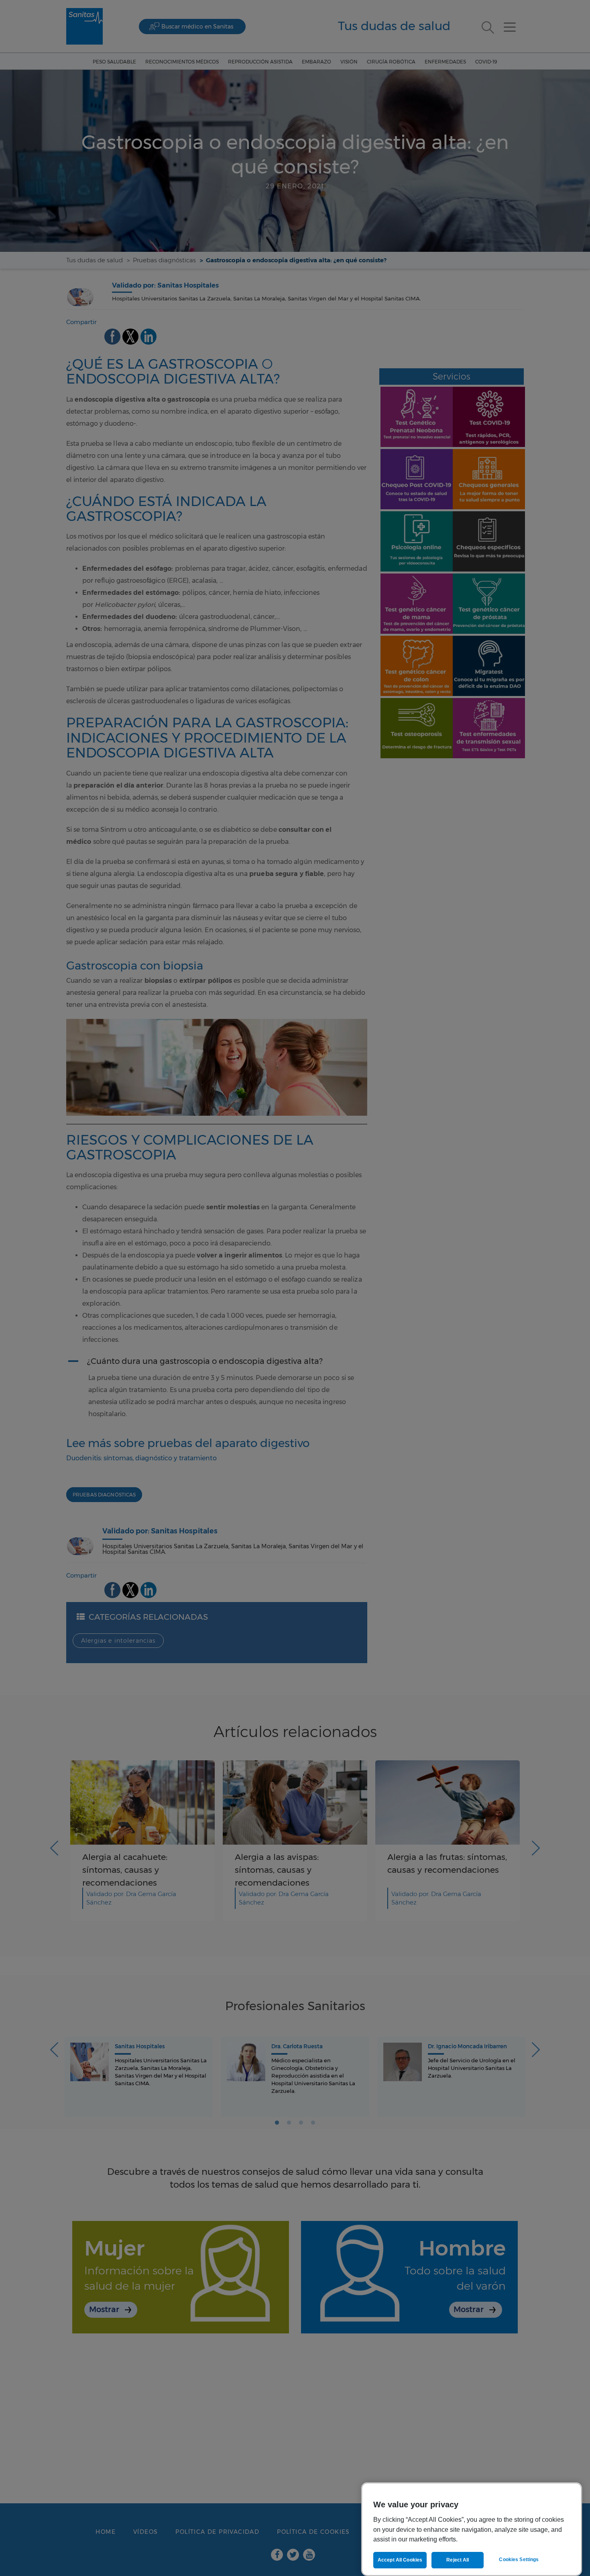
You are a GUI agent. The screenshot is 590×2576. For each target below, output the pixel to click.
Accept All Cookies (400, 2560)
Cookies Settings (519, 2560)
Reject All (458, 2560)
